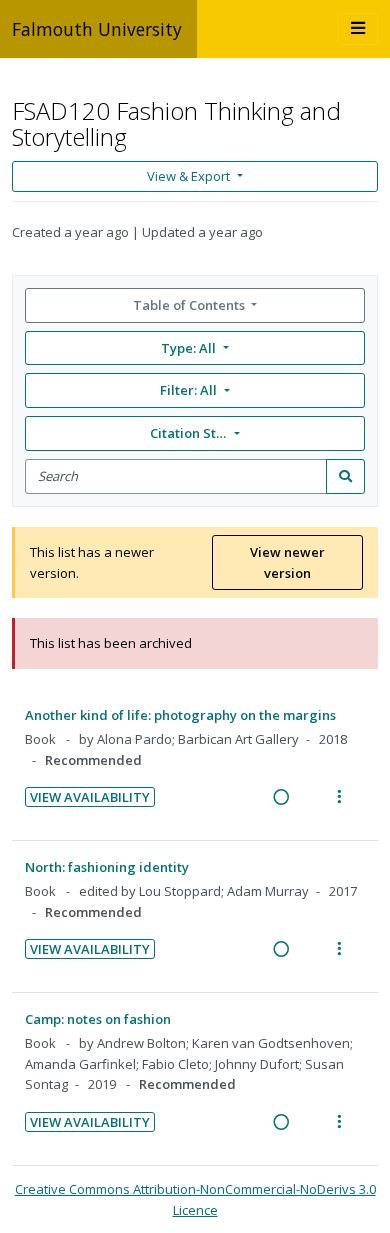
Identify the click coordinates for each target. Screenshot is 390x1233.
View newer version (287, 562)
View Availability (90, 797)
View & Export (188, 176)
